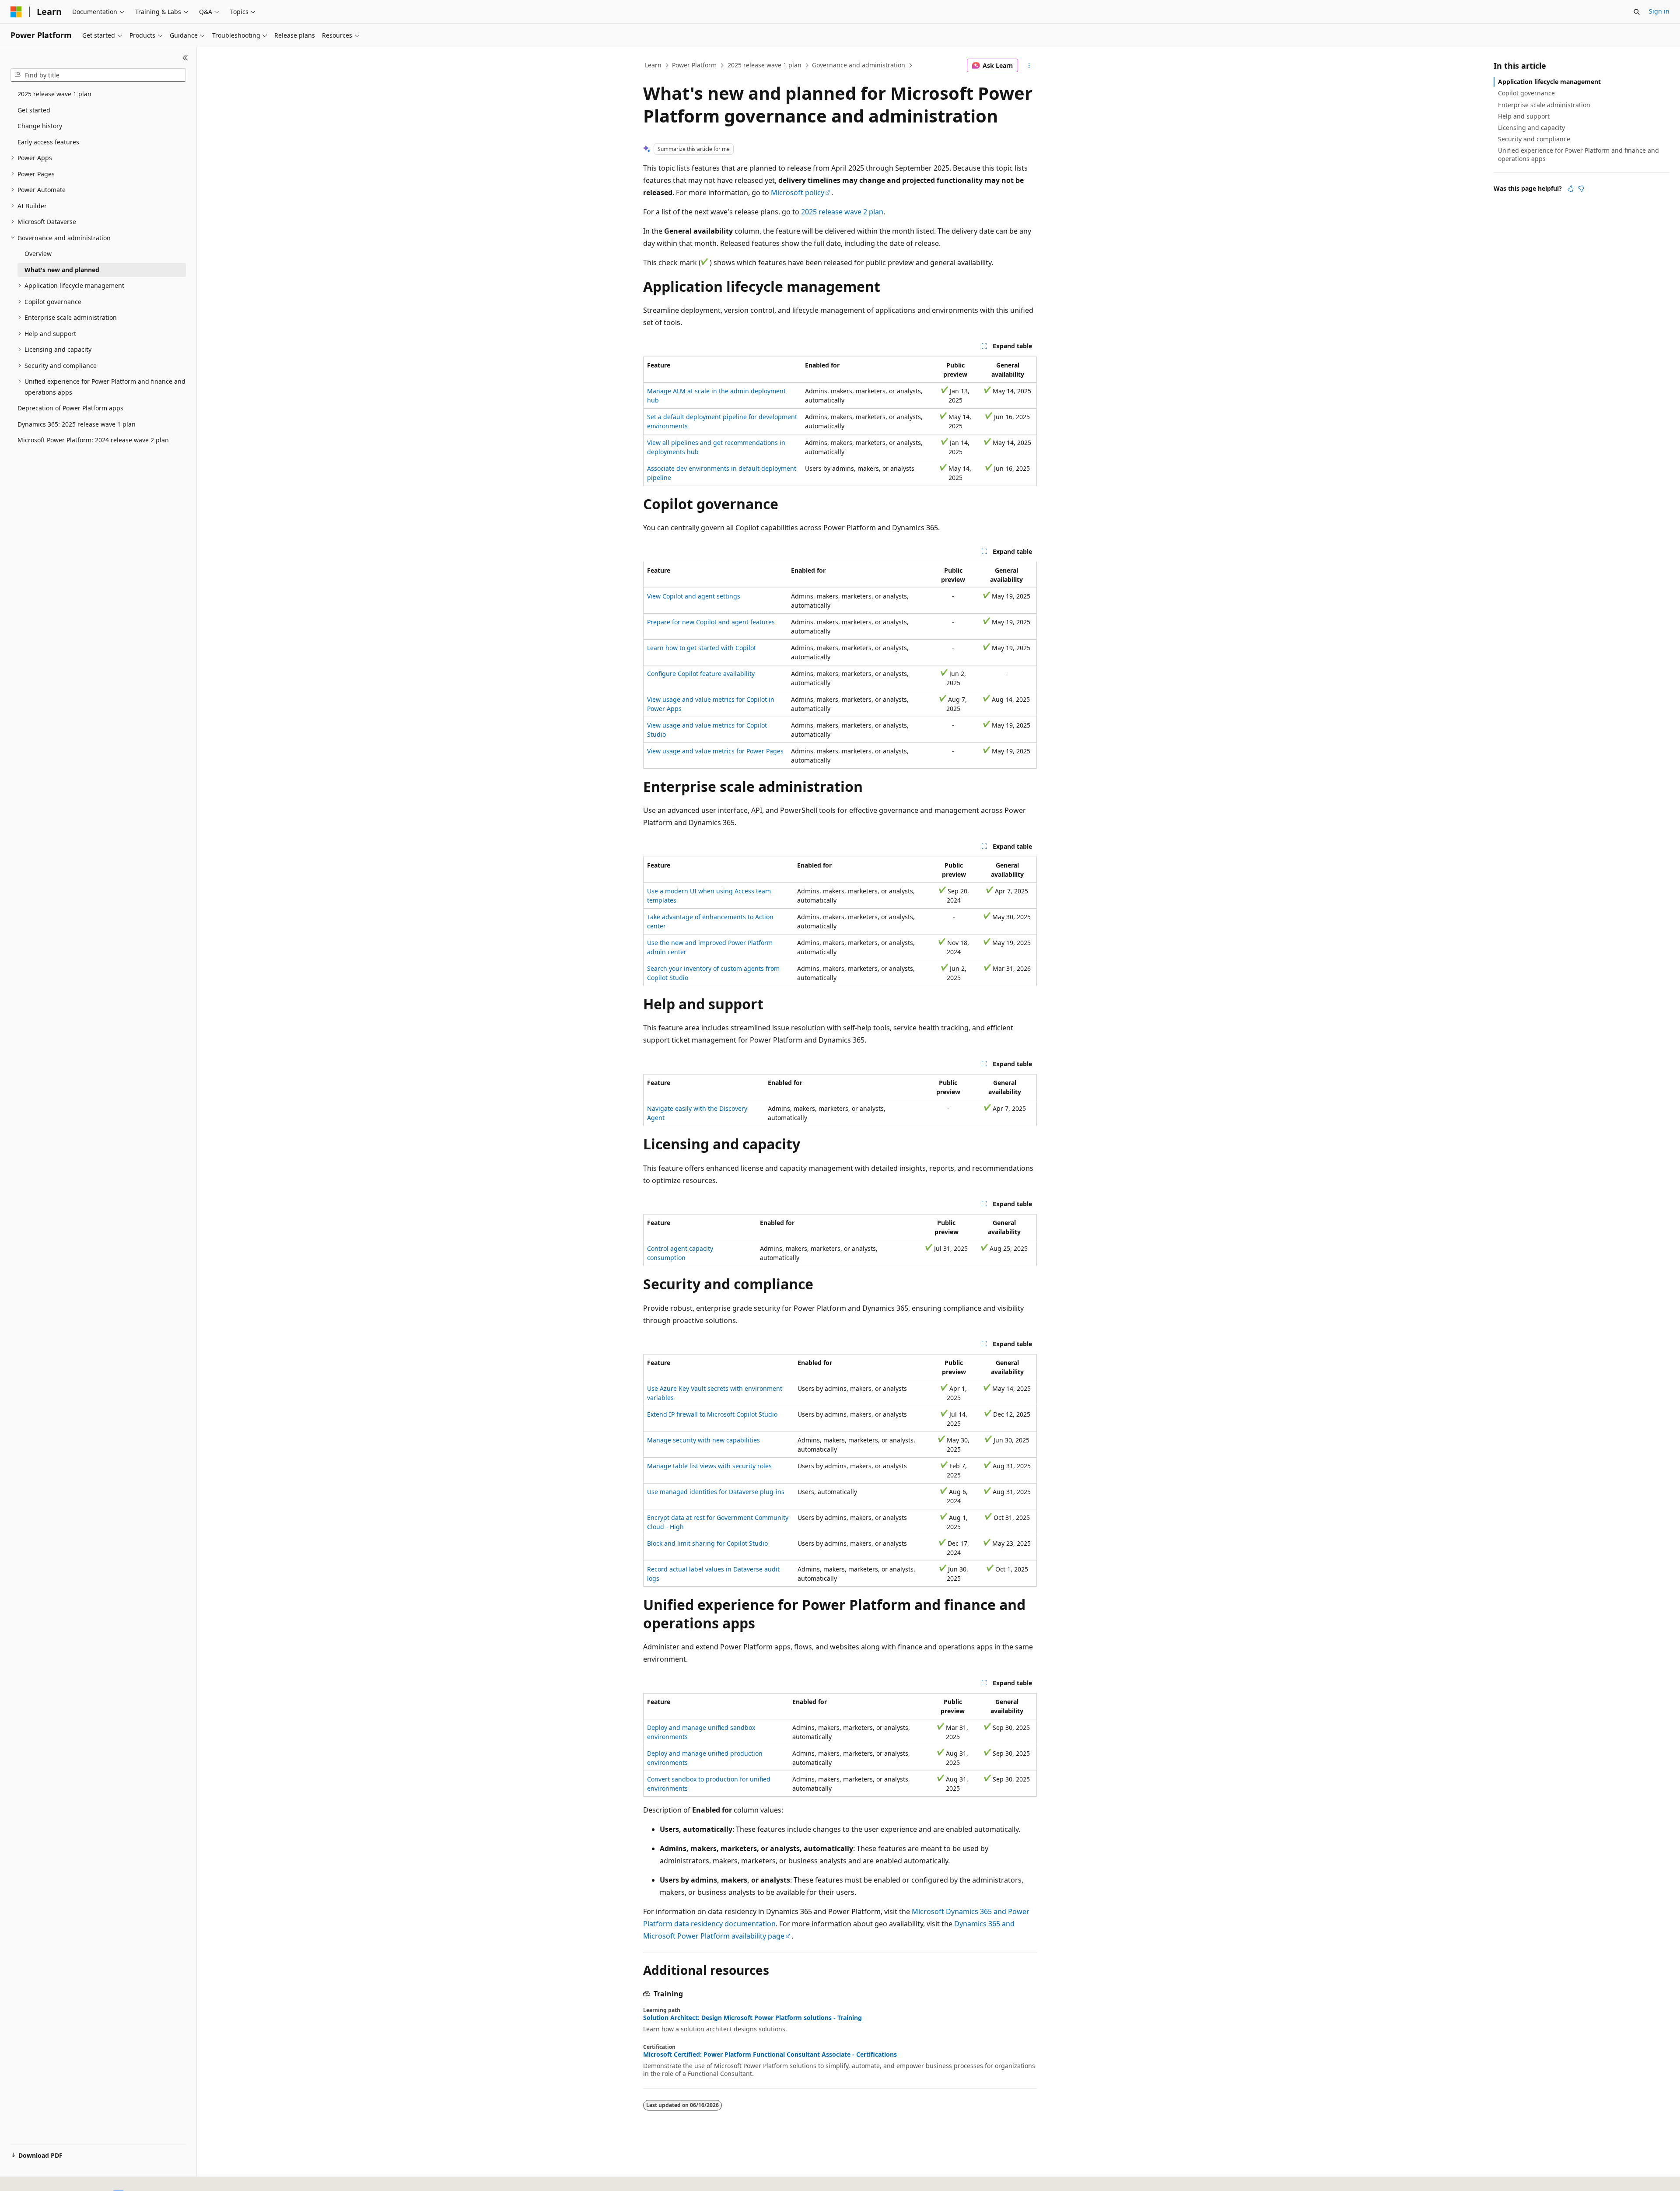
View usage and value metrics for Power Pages (715, 751)
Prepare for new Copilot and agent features (711, 622)
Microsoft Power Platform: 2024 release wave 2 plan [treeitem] (93, 440)
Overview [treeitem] (38, 254)
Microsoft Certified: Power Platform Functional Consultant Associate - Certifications (770, 2054)
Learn (653, 65)
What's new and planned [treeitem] (62, 270)
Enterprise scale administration (1544, 105)
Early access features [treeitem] (48, 142)
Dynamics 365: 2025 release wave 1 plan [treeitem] (77, 424)
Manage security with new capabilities (703, 1440)
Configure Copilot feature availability (701, 674)
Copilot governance (1526, 93)
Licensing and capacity (1531, 128)
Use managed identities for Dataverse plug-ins (716, 1492)
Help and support (1524, 116)
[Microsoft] (16, 12)
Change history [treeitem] (40, 126)
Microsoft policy (798, 192)
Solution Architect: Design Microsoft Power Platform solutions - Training (752, 2018)
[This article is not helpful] (1581, 189)
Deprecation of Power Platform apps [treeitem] (70, 408)
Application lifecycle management (1549, 82)
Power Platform (694, 65)
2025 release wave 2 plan (842, 212)
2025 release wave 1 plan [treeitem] (54, 94)
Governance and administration (859, 65)
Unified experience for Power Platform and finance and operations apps (1578, 154)
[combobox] (98, 75)
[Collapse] (185, 58)
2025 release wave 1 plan (765, 65)
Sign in (1659, 11)
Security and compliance (1534, 139)
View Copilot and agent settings (694, 596)
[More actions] (1029, 66)
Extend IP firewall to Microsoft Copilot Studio (712, 1414)
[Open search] (1637, 12)
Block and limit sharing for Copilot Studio (707, 1543)
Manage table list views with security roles (709, 1466)
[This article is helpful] (1571, 189)
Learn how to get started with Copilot (702, 648)
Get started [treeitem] (34, 110)
